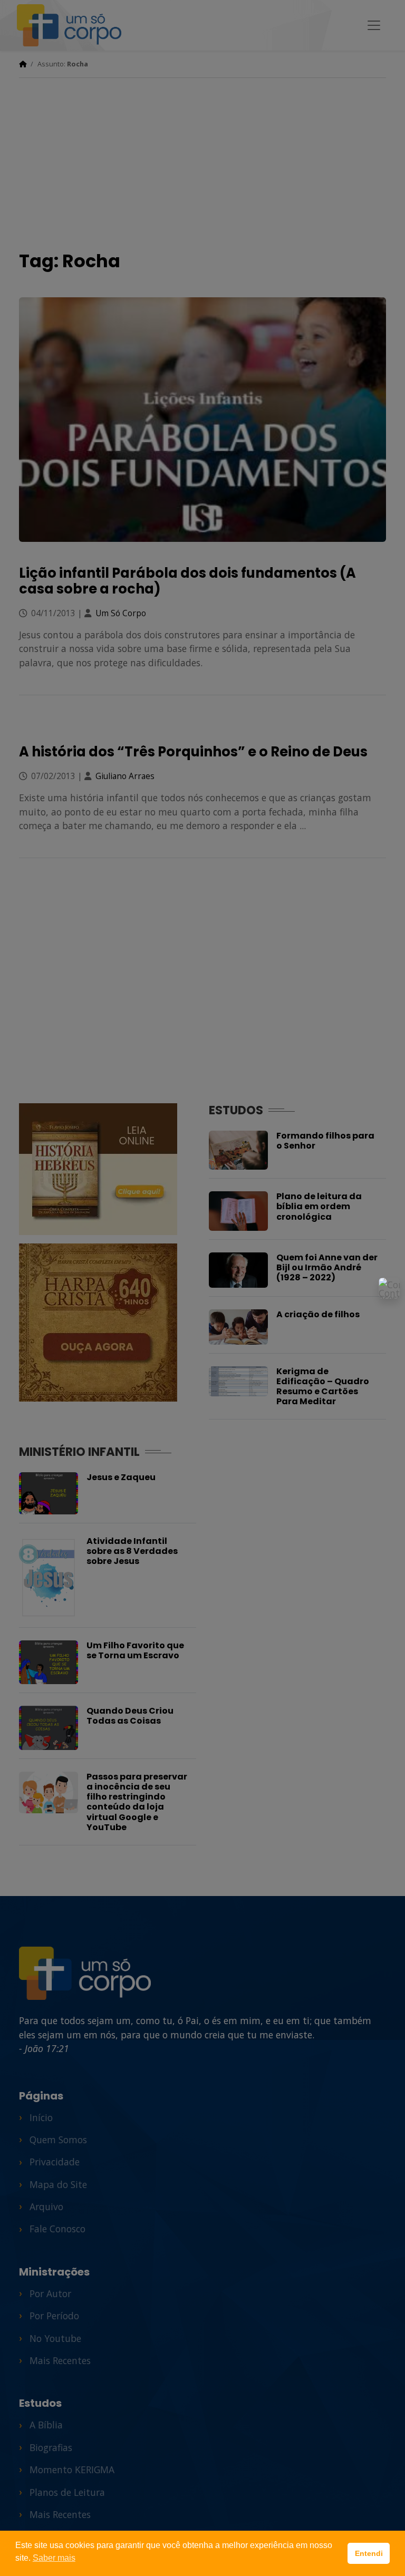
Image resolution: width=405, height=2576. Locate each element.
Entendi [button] (369, 2553)
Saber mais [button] (54, 2558)
